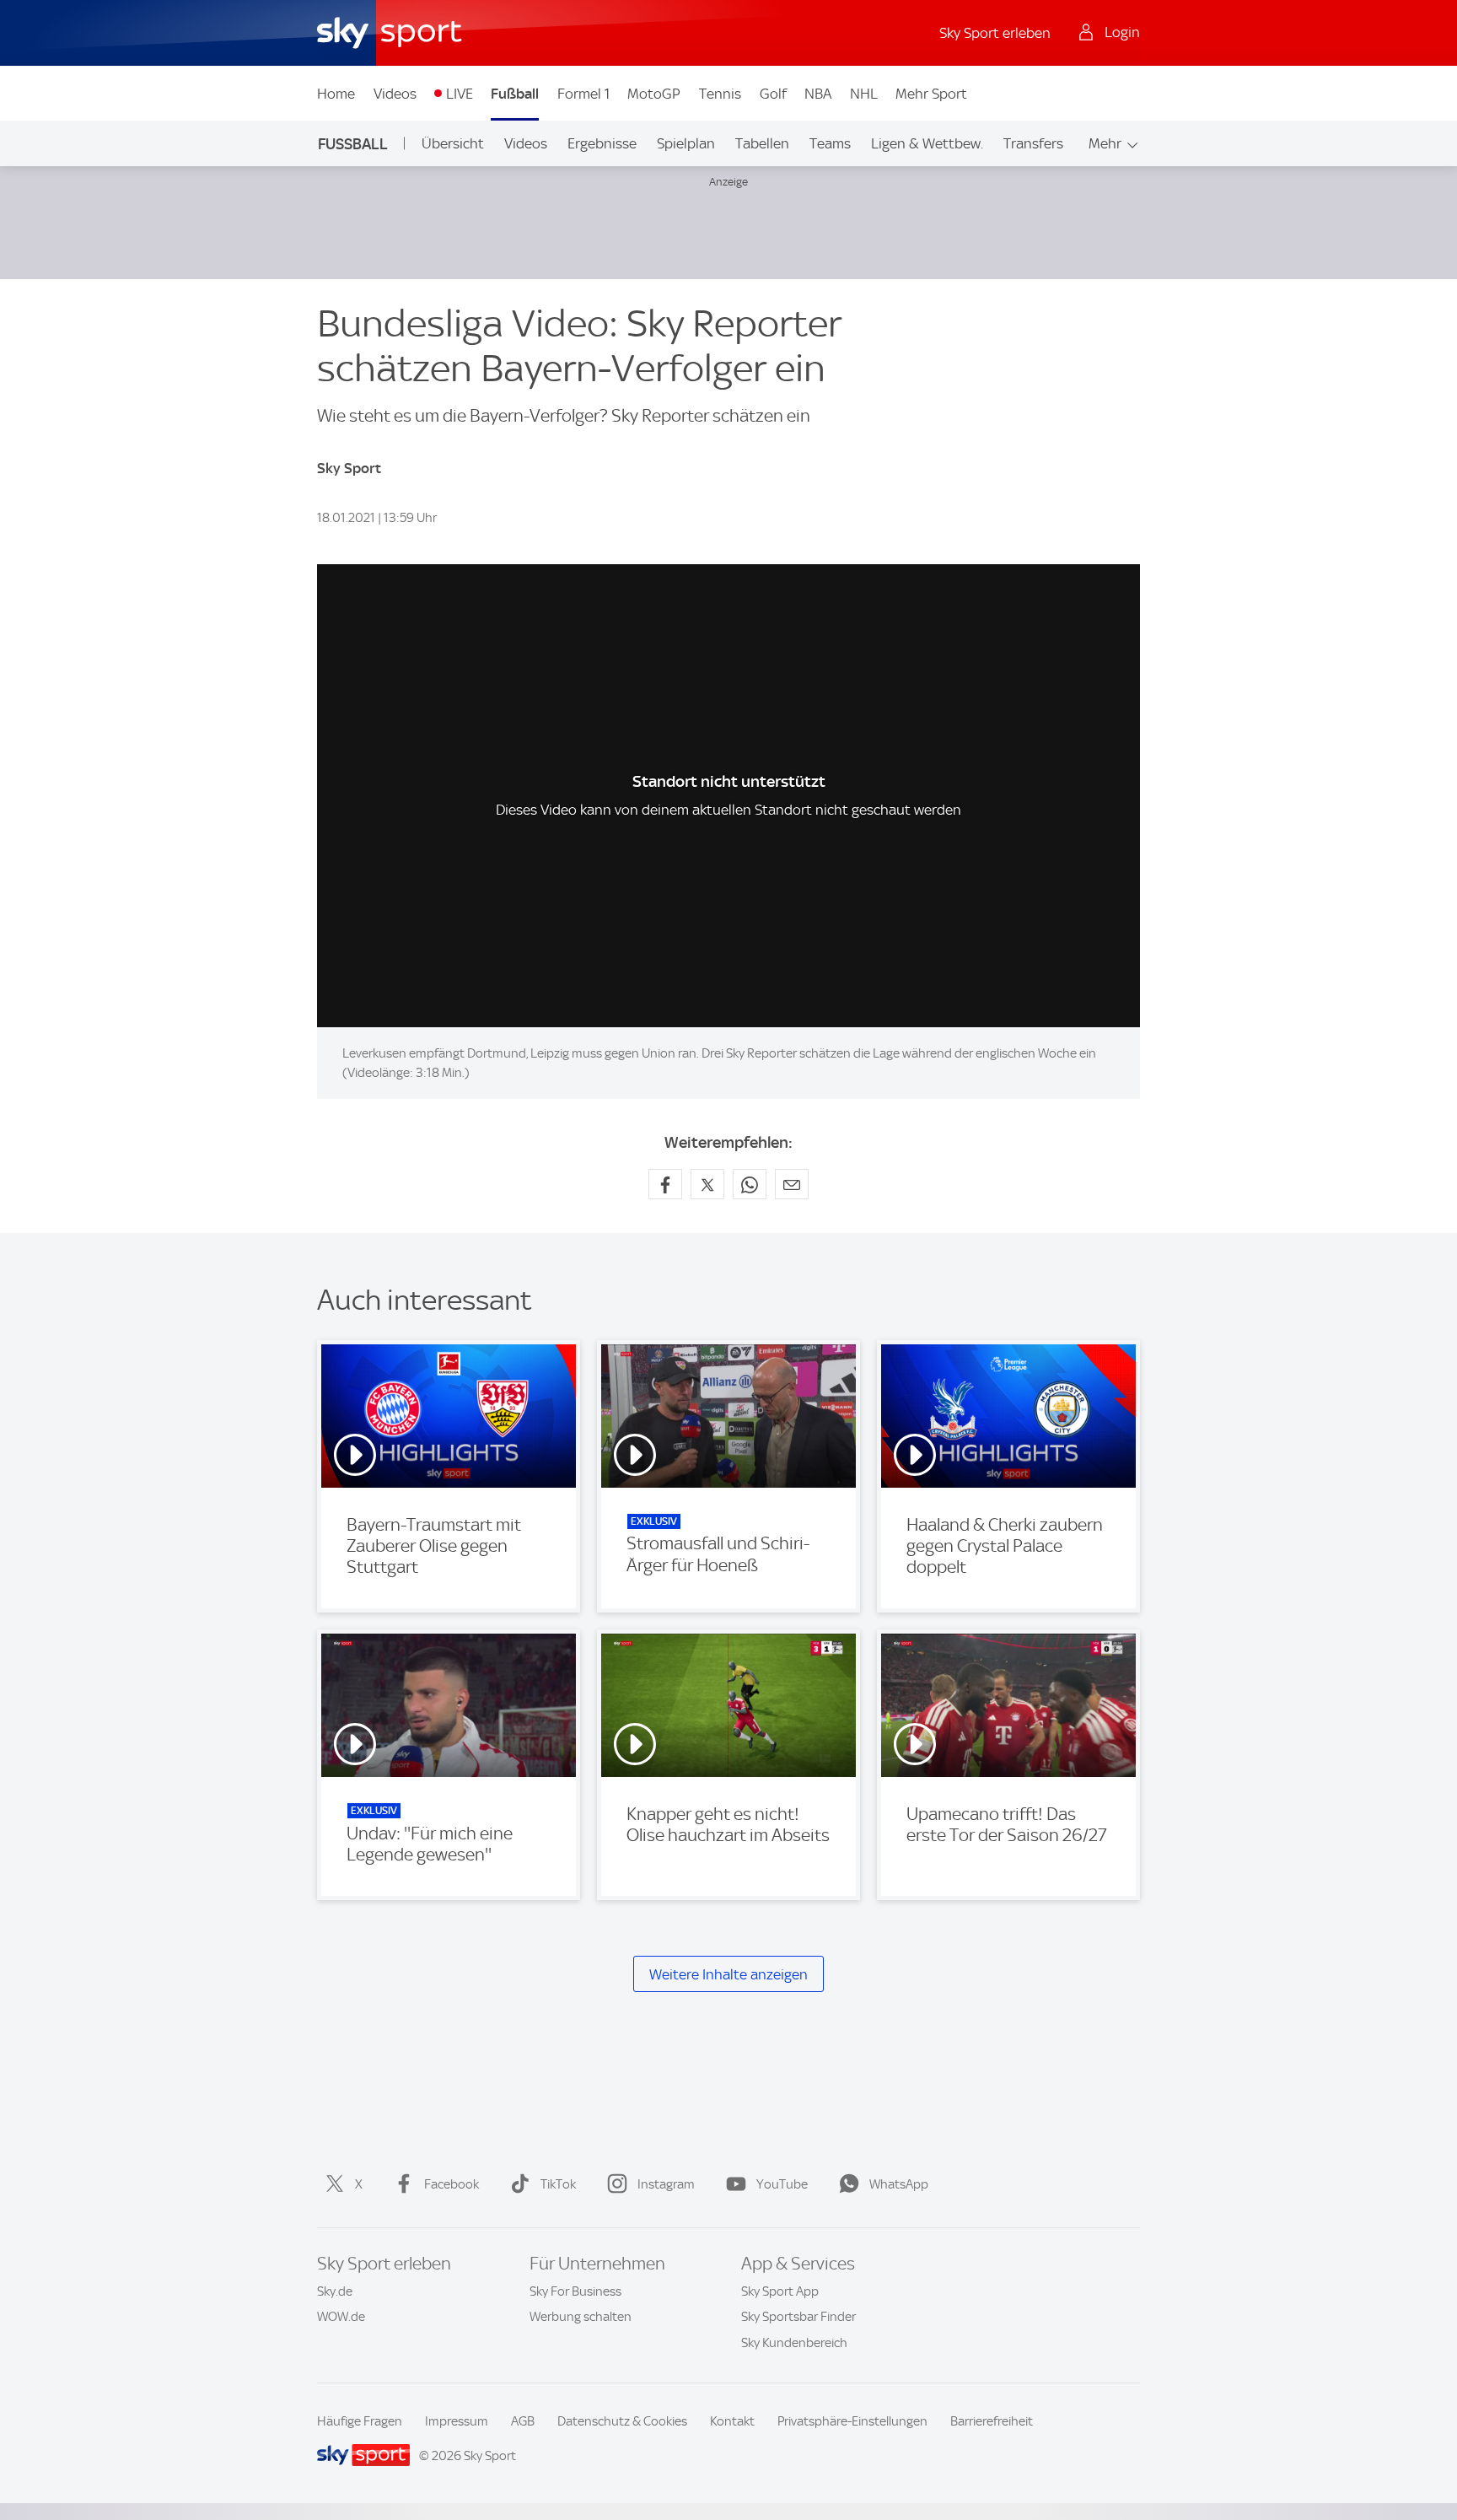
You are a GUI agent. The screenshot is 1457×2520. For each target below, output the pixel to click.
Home (336, 94)
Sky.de (335, 2291)
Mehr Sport (931, 94)
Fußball (515, 94)
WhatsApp (899, 2184)
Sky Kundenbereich (794, 2343)
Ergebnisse (602, 143)
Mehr (1105, 143)
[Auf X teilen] (707, 1184)
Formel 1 (583, 94)
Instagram (666, 2184)
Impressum (457, 2421)
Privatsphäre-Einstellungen (852, 2421)
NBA (818, 94)
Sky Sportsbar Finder (798, 2317)
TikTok (558, 2184)
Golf (773, 94)
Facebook (452, 2184)
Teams (830, 143)
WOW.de (341, 2317)
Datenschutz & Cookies (622, 2421)
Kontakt (732, 2421)
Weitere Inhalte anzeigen (728, 1974)
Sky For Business (575, 2291)
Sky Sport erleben (995, 33)
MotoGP (654, 94)
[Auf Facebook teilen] (665, 1184)
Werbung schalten (581, 2317)
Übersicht (453, 143)
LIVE (460, 94)
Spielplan (686, 143)
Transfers (1033, 143)
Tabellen (762, 143)
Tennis (720, 94)
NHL (864, 94)
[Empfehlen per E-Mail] (792, 1184)
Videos (395, 94)
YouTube (782, 2184)
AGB (523, 2421)
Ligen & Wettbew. (927, 143)
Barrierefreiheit (992, 2421)
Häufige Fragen (360, 2421)
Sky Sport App (780, 2291)
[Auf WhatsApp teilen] (750, 1184)
